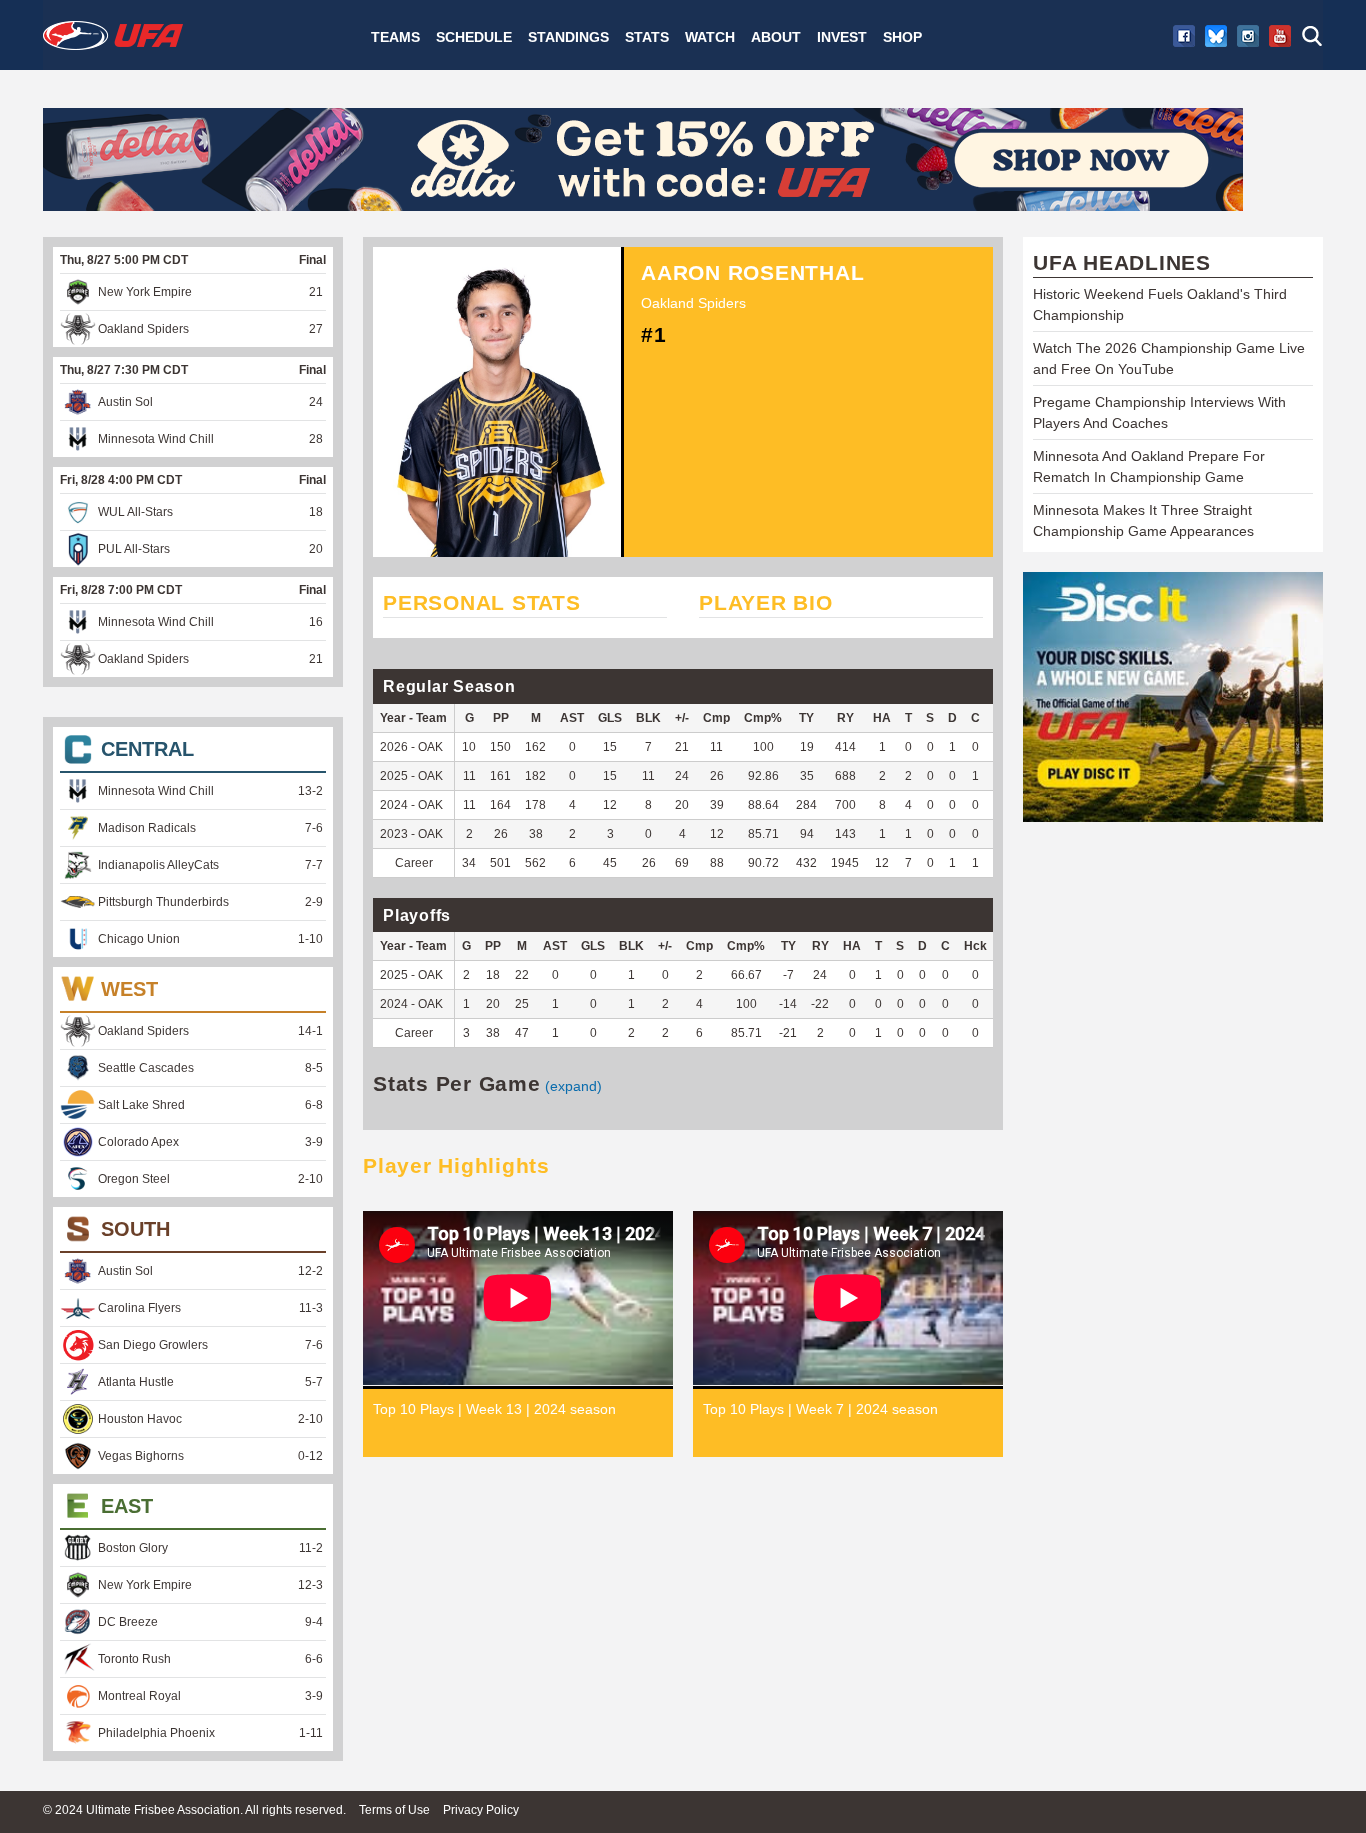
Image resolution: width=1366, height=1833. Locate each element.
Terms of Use (394, 1810)
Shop (902, 37)
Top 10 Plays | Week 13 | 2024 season (494, 1409)
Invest (842, 37)
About (776, 37)
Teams (395, 37)
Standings (568, 37)
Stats (647, 37)
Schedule (474, 37)
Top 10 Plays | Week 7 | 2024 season (820, 1409)
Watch (710, 37)
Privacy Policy (481, 1810)
